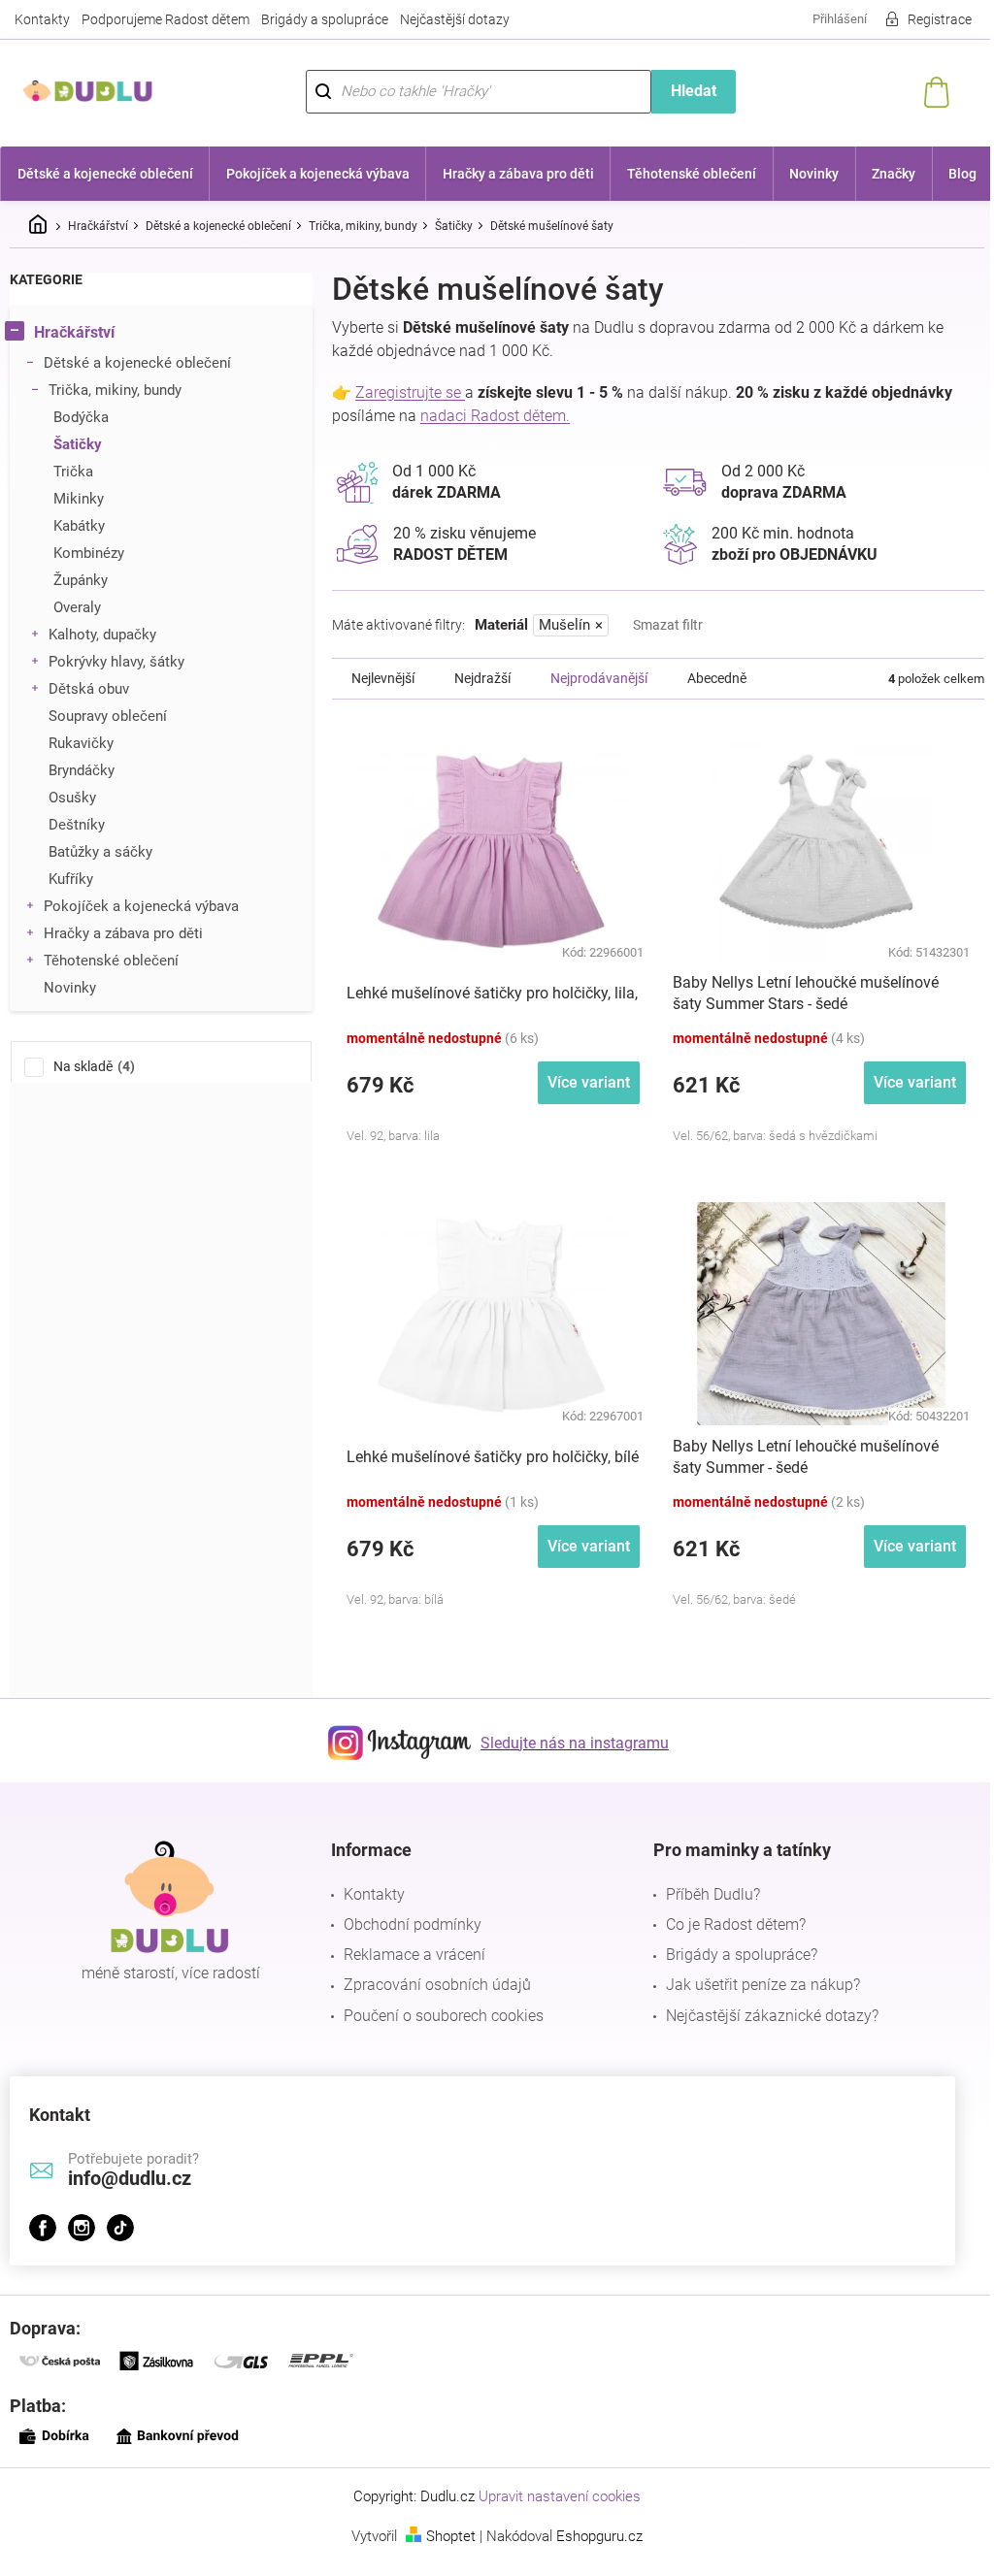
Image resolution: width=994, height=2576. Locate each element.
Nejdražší (482, 678)
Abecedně (717, 678)
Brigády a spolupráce (325, 19)
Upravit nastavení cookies (560, 2496)
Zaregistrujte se (410, 392)
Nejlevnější (383, 678)
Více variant (589, 1082)
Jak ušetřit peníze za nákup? (763, 1985)
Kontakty (42, 19)
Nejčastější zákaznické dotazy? (772, 2016)
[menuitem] (105, 174)
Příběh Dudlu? (713, 1894)
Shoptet (451, 2536)
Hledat (694, 91)
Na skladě (92, 1066)
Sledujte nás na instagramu (575, 1743)
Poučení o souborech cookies (444, 2016)
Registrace (940, 19)
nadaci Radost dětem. (495, 416)
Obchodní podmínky (413, 1924)
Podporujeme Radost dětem (166, 19)
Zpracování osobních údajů (437, 1985)
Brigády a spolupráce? (742, 1955)
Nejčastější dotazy (455, 19)
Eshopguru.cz (599, 2536)
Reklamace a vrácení (414, 1955)
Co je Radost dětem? (736, 1924)
